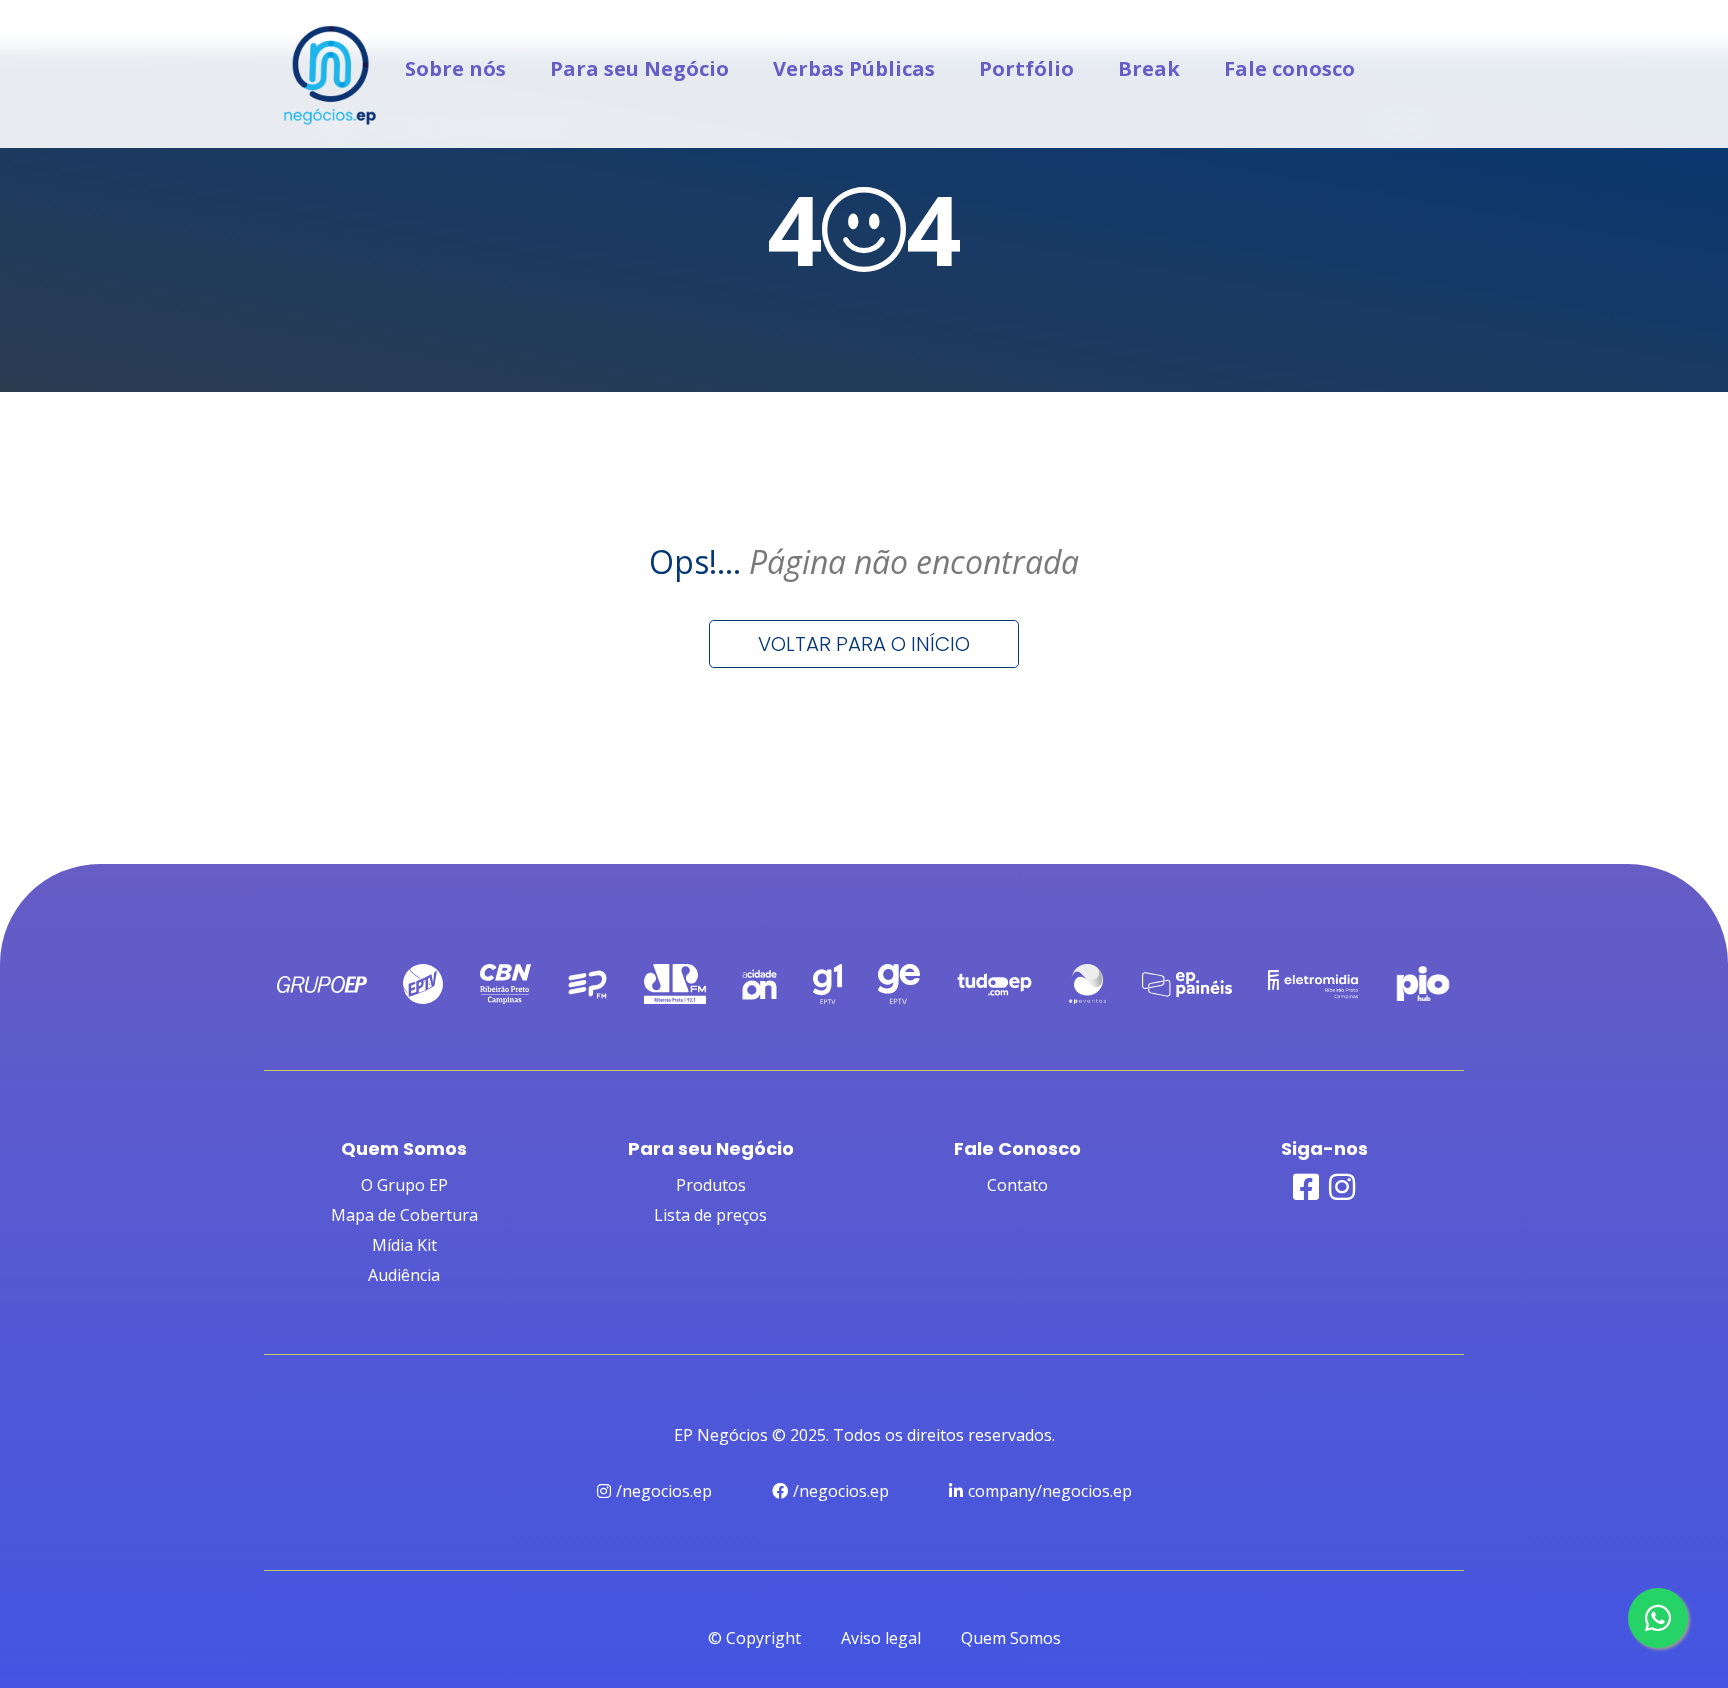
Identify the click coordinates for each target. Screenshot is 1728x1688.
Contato (1017, 1185)
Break (1149, 68)
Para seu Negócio (639, 68)
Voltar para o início (864, 644)
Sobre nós (455, 68)
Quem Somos (1011, 1638)
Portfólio (1026, 68)
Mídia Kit (404, 1245)
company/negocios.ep (1050, 1491)
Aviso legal (881, 1638)
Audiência (404, 1275)
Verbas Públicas (854, 68)
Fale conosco (1289, 68)
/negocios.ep (664, 1491)
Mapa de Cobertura (404, 1215)
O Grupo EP (404, 1185)
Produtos (711, 1185)
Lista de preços (710, 1215)
